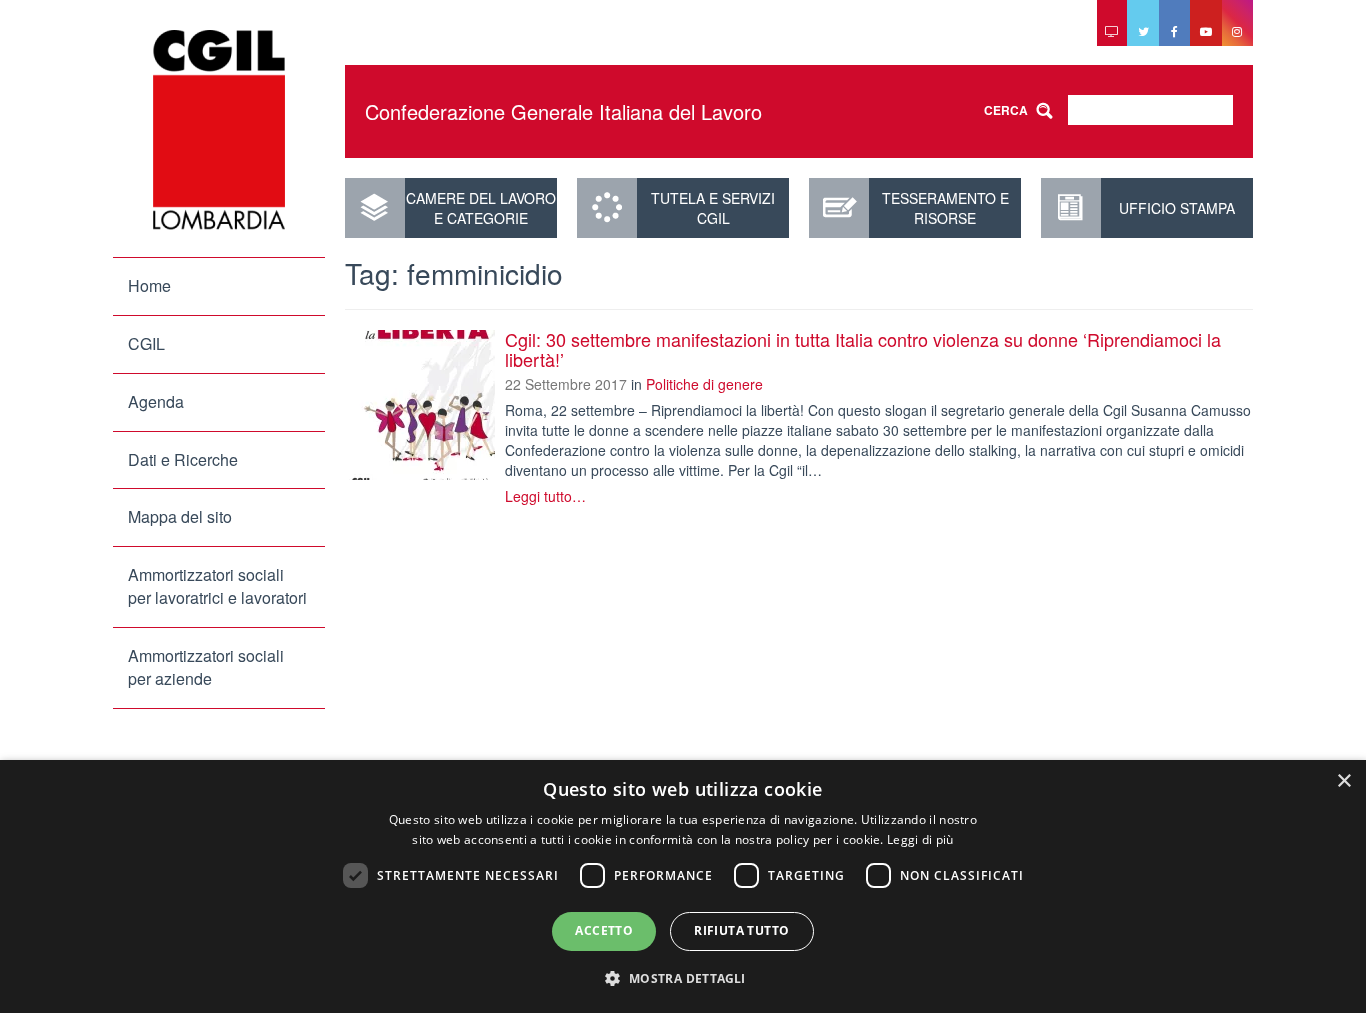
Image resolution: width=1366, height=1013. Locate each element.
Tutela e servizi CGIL (713, 208)
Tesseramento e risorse (945, 208)
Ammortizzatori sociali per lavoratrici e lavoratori (217, 586)
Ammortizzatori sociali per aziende (206, 667)
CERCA (1006, 110)
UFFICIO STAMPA (1177, 208)
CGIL (146, 343)
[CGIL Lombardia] (219, 130)
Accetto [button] (604, 930)
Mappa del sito (180, 516)
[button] (682, 977)
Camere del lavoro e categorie (481, 208)
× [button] (1343, 781)
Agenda (156, 401)
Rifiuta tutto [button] (741, 930)
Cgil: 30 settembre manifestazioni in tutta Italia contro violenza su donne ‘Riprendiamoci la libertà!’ (863, 349)
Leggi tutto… (545, 496)
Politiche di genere (704, 384)
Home (149, 285)
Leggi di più (920, 839)
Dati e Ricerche (183, 459)
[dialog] (683, 886)
